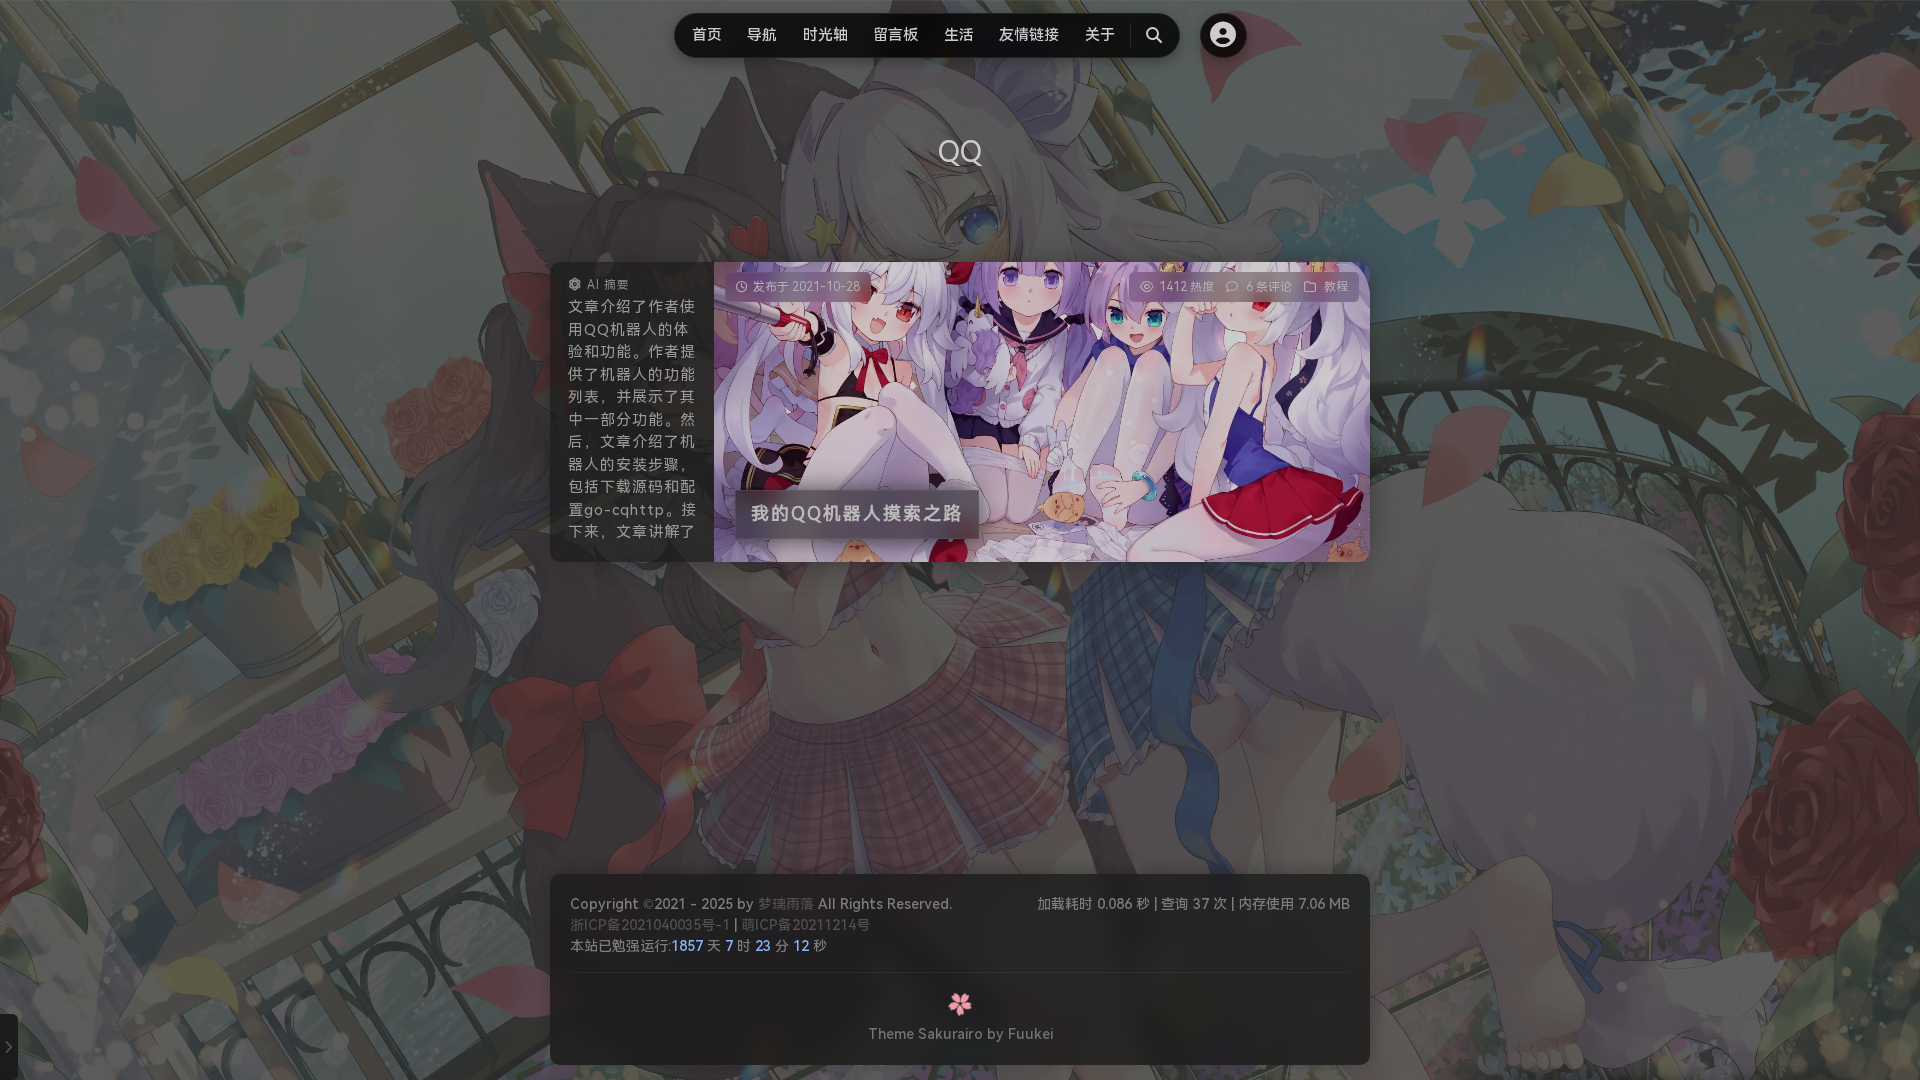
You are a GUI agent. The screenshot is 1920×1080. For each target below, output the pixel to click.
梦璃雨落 (786, 904)
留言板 (895, 35)
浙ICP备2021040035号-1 (650, 925)
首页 (707, 35)
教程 (1336, 287)
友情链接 (1029, 35)
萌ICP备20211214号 (805, 925)
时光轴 (825, 35)
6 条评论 (1269, 287)
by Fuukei (1020, 1034)
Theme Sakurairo (925, 1034)
